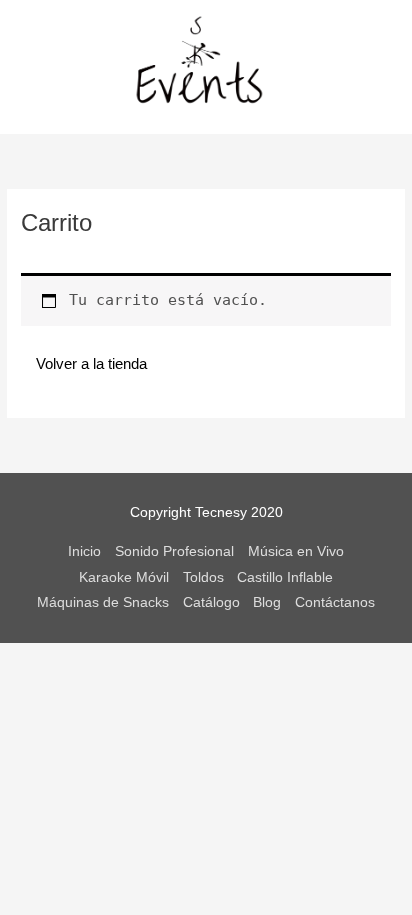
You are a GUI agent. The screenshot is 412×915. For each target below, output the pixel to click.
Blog (267, 602)
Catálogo (211, 602)
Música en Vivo (296, 551)
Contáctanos (335, 602)
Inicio (84, 551)
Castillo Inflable (285, 577)
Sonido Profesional (174, 551)
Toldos (203, 577)
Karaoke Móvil (124, 577)
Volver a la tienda (91, 362)
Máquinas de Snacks (103, 602)
